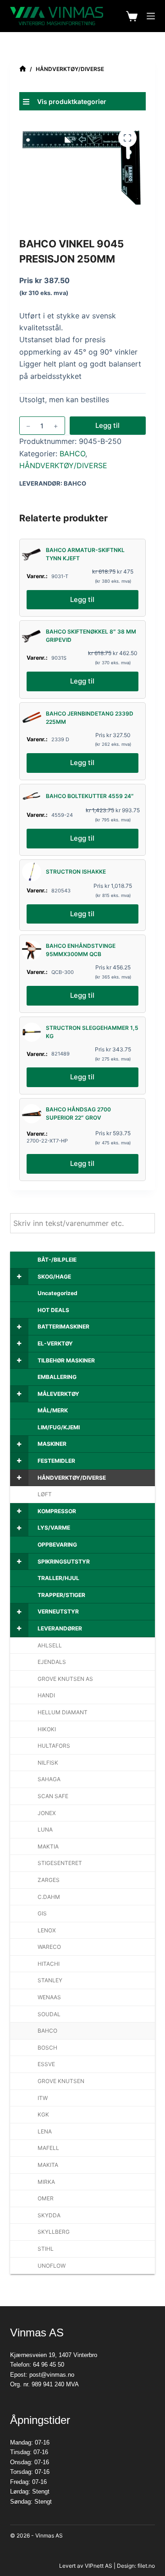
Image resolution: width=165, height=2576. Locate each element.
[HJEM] (23, 69)
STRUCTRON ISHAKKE (76, 872)
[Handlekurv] (132, 16)
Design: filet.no (136, 2566)
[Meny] (151, 16)
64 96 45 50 (49, 2365)
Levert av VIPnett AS (86, 2566)
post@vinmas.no (52, 2375)
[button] (83, 101)
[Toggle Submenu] (19, 1277)
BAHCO (72, 454)
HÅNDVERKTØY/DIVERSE (63, 465)
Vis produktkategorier (72, 101)
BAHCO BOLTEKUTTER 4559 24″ (90, 796)
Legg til (107, 425)
